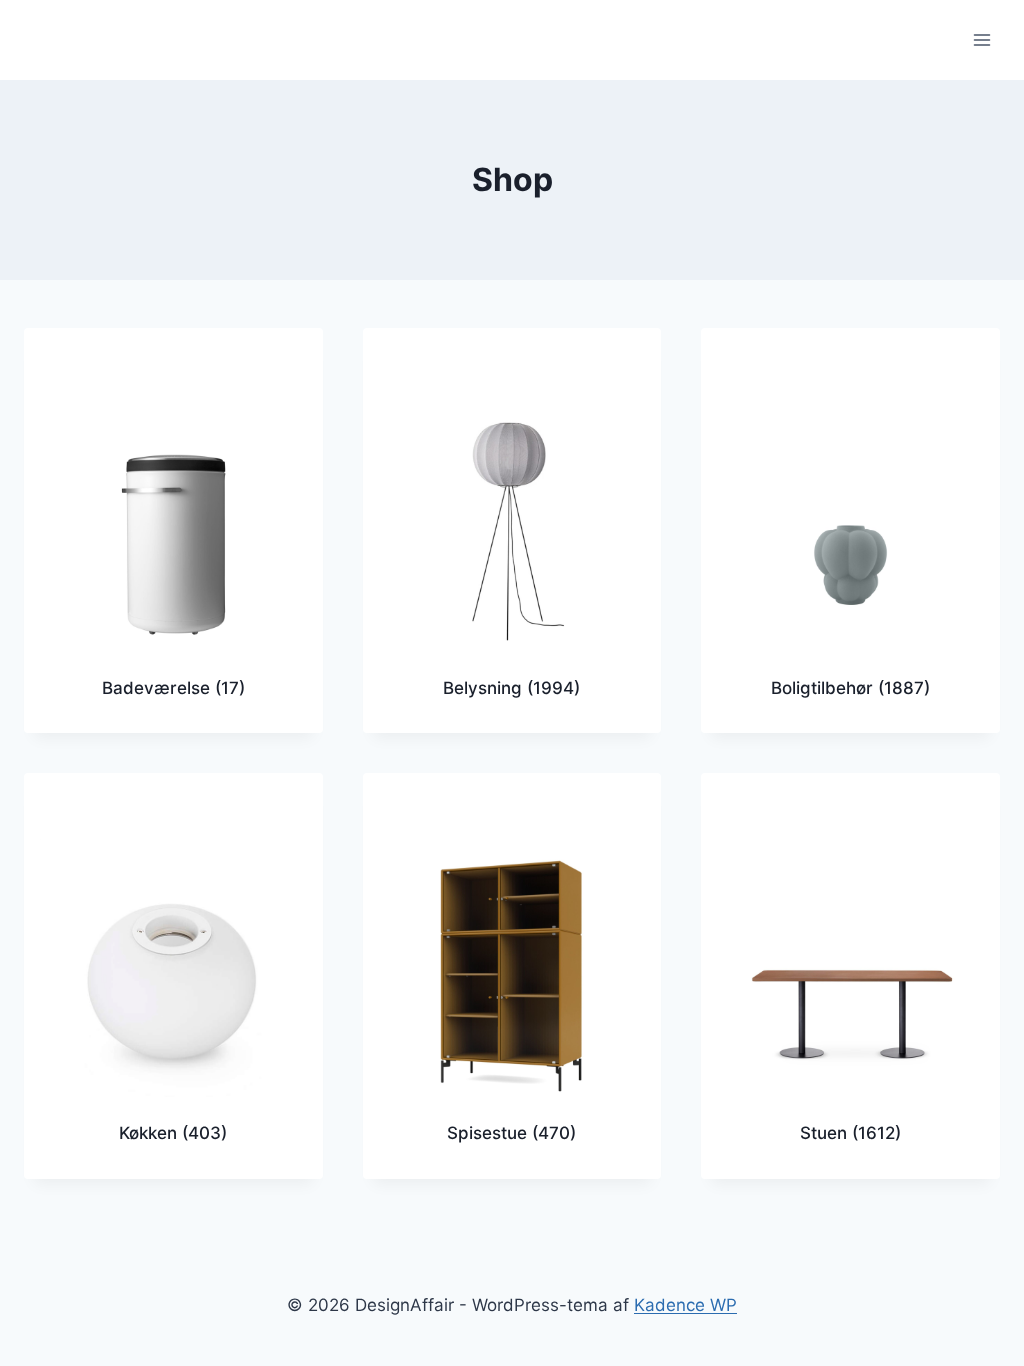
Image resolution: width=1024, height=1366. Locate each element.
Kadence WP (685, 1305)
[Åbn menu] (981, 39)
